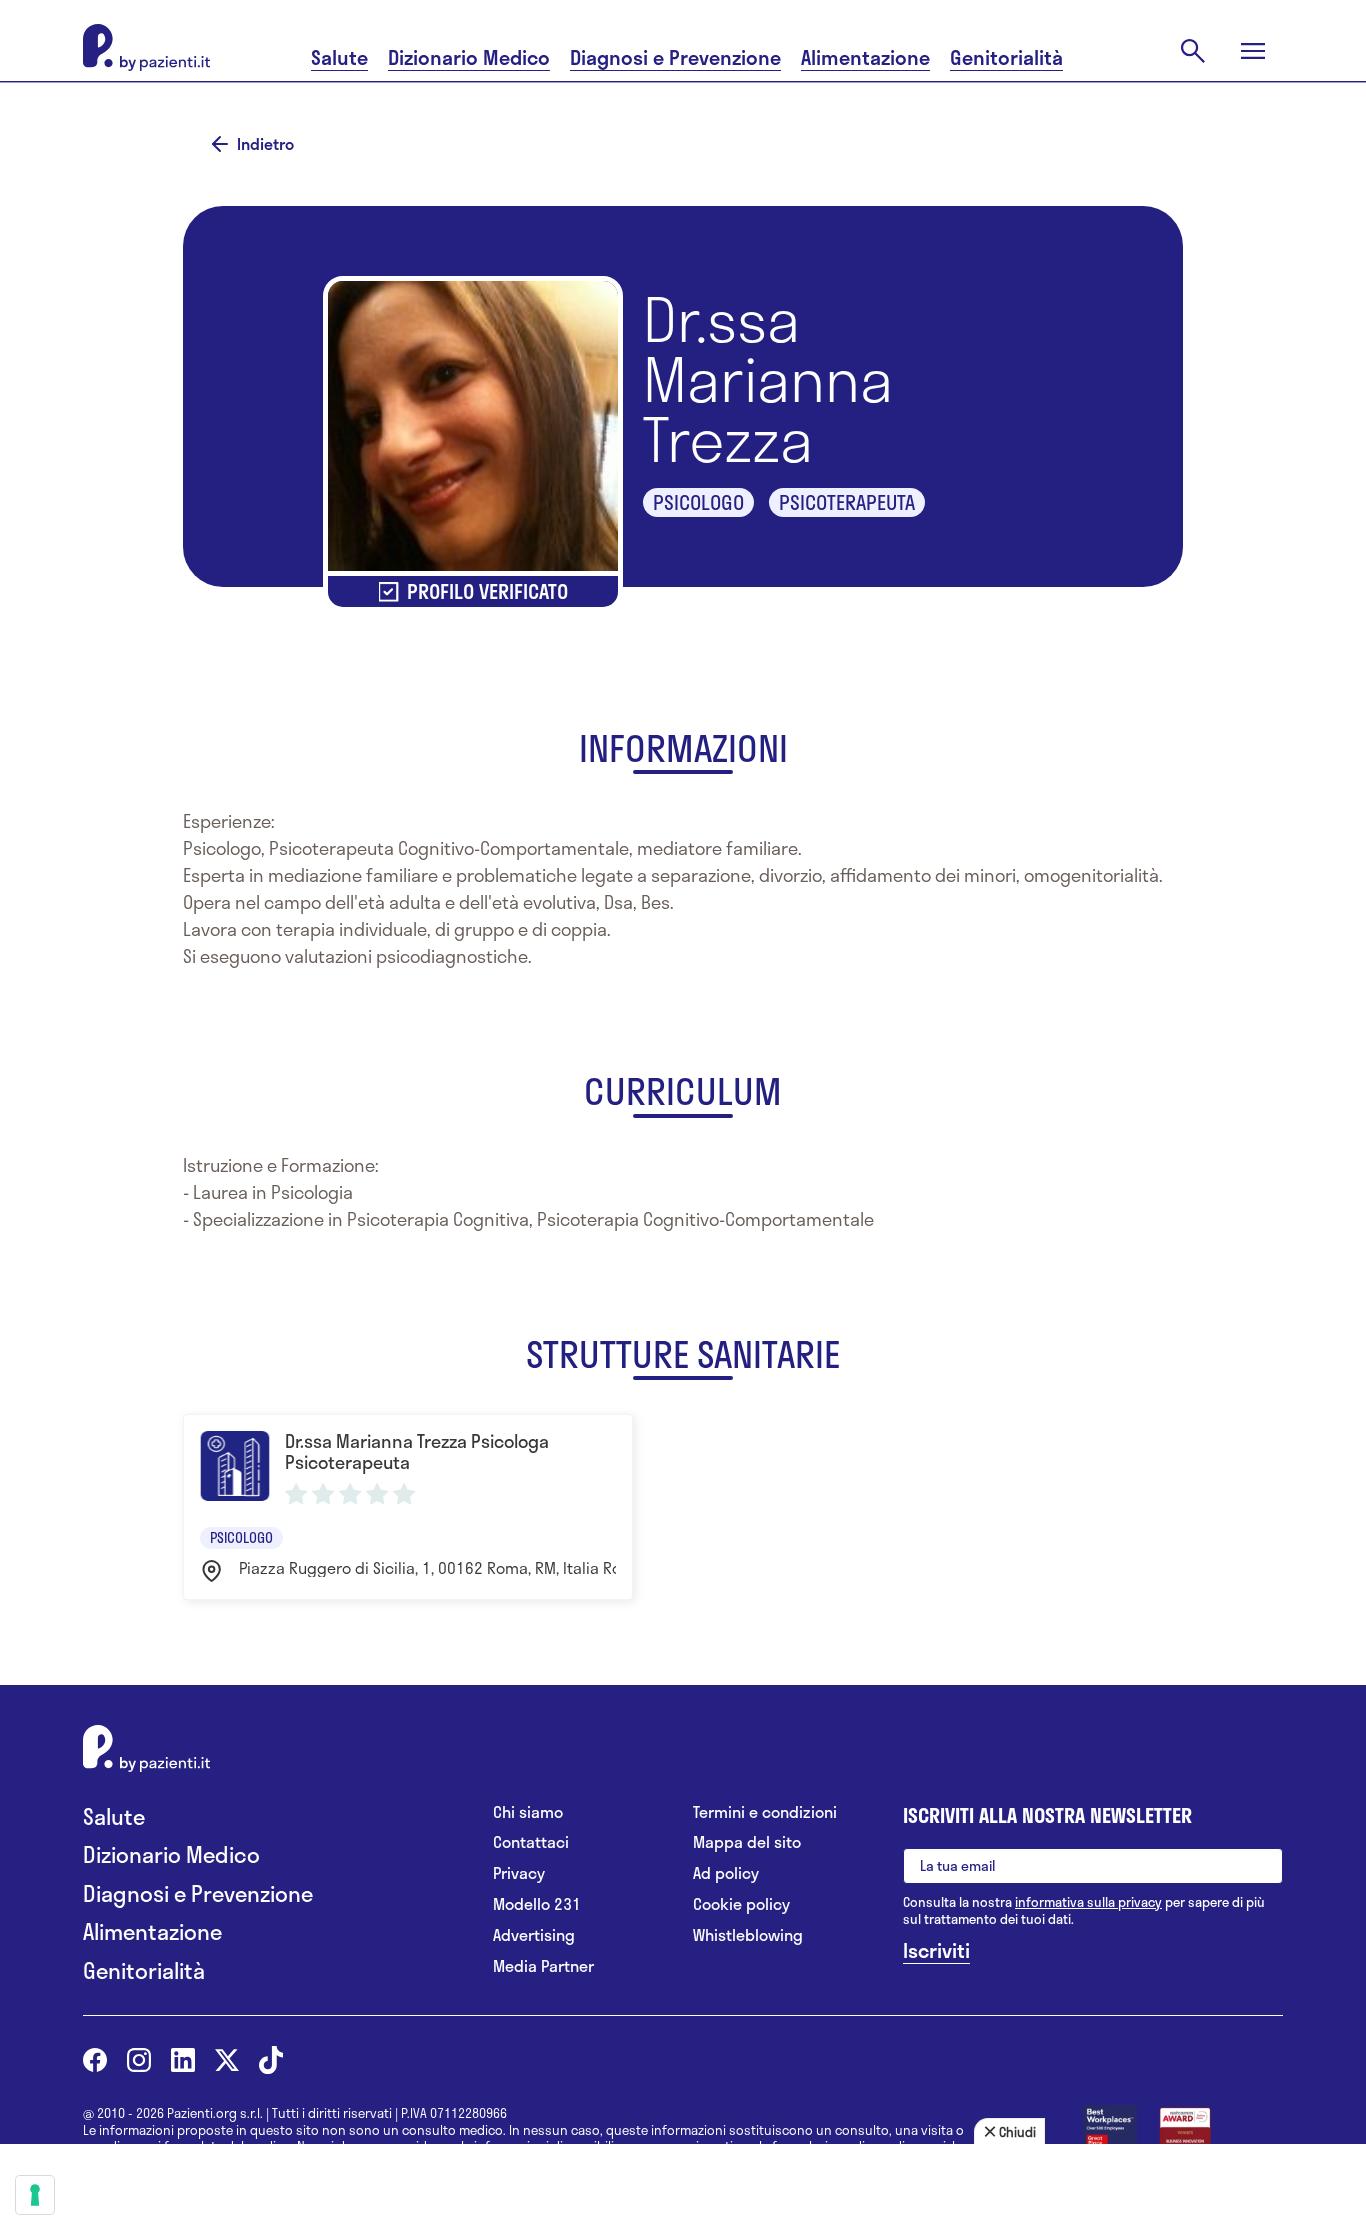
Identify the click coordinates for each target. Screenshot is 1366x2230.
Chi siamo (528, 1812)
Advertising (534, 1935)
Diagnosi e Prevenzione (675, 57)
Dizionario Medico (469, 57)
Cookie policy (741, 1904)
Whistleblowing (748, 1935)
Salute (339, 57)
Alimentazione (865, 57)
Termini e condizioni (765, 1812)
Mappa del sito (747, 1842)
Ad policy (726, 1873)
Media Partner (543, 1966)
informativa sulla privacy (1088, 1902)
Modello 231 (537, 1904)
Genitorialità (1006, 57)
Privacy (519, 1873)
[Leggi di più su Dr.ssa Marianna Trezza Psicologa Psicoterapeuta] (408, 1506)
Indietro (265, 144)
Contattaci (531, 1842)
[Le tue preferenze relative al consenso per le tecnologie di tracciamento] (35, 2195)
